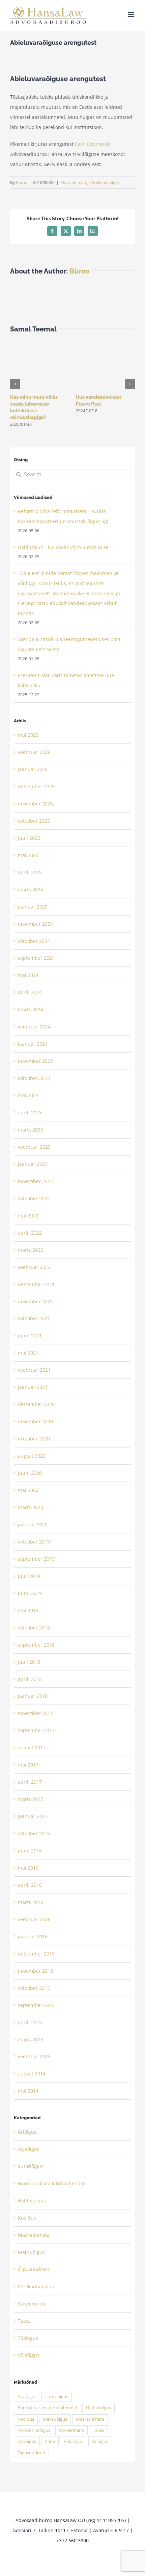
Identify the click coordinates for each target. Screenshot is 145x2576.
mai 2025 (28, 855)
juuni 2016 (30, 1851)
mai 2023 (28, 1095)
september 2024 (36, 958)
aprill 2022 (30, 1233)
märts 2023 (31, 1130)
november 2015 (35, 1971)
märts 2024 (31, 1009)
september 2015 (36, 2005)
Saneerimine (32, 2304)
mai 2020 (28, 1490)
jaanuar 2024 (33, 1044)
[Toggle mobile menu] (131, 15)
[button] (15, 384)
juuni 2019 (30, 1593)
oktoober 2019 (34, 1542)
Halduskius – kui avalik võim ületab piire (63, 547)
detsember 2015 (36, 1954)
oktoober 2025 (34, 821)
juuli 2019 (29, 1576)
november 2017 (35, 1713)
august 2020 (32, 1456)
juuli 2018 (29, 1662)
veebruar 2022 (34, 1267)
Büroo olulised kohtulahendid (51, 2183)
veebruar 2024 (34, 1027)
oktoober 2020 (34, 1439)
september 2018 (36, 1645)
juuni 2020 (30, 1473)
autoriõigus (31, 2166)
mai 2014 (28, 2091)
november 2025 (35, 804)
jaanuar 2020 (33, 1524)
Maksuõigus (31, 2252)
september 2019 (36, 1559)
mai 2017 (28, 1765)
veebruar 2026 (34, 752)
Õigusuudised (34, 2269)
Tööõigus (28, 2338)
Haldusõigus (32, 2201)
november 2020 (35, 1421)
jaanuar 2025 (33, 907)
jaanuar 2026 (33, 769)
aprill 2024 (30, 992)
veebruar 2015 (34, 2056)
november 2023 (35, 1061)
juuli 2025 (29, 838)
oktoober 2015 (34, 1988)
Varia (50, 2441)
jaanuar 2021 (33, 1387)
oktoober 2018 (34, 1628)
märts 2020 (31, 1507)
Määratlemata (74, 182)
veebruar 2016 (34, 1919)
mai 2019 (28, 1610)
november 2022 (35, 1181)
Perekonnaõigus (105, 182)
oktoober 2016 (34, 1833)
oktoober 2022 (34, 1198)
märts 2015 (31, 2040)
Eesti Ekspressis (93, 144)
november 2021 (35, 1301)
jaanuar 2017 (33, 1816)
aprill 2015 (30, 2022)
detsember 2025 (36, 786)
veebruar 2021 (34, 1370)
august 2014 (32, 2074)
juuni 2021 (30, 1335)
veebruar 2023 (34, 1147)
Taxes (24, 2321)
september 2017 (36, 1730)
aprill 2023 (30, 1112)
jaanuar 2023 (33, 1164)
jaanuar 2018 (33, 1696)
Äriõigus (27, 2132)
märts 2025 (31, 889)
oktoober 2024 (34, 941)
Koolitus (27, 2218)
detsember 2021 (36, 1284)
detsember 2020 (36, 1404)
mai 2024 (28, 975)
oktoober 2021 (34, 1318)
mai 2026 (28, 735)
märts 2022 (31, 1250)
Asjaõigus (29, 2149)
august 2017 (32, 1747)
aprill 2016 (30, 1885)
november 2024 (35, 924)
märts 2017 (31, 1799)
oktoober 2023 (34, 1078)
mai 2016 (28, 1868)
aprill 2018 (30, 1679)
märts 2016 (31, 1902)
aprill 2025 (30, 872)
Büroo (22, 182)
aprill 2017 (30, 1782)
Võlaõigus (29, 2355)
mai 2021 (28, 1353)
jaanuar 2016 (33, 1936)
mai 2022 (28, 1216)
